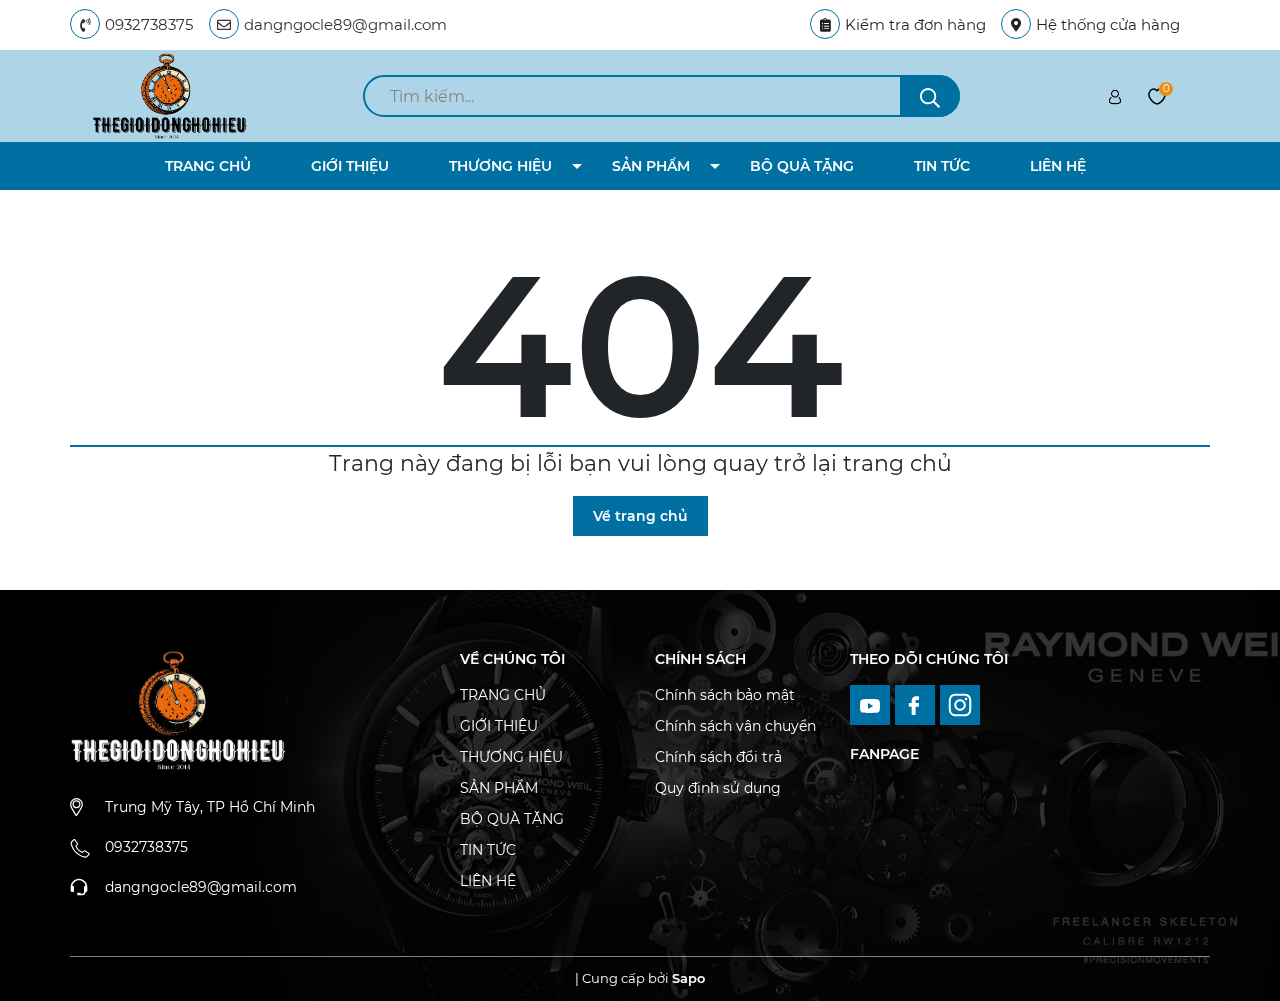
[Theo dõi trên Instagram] (960, 703)
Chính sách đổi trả (718, 757)
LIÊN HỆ (1058, 166)
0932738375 (149, 24)
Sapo (688, 978)
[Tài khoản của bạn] (1115, 96)
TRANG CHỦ (208, 166)
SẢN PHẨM (651, 166)
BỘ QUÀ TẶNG (802, 166)
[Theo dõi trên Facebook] (917, 703)
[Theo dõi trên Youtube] (872, 703)
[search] (930, 96)
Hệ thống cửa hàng (1108, 24)
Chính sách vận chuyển (735, 726)
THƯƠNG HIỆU (500, 166)
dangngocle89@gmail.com (345, 24)
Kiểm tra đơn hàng (915, 24)
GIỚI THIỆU (350, 166)
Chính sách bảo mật (725, 695)
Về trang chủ (640, 516)
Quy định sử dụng (718, 788)
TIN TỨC (942, 166)
